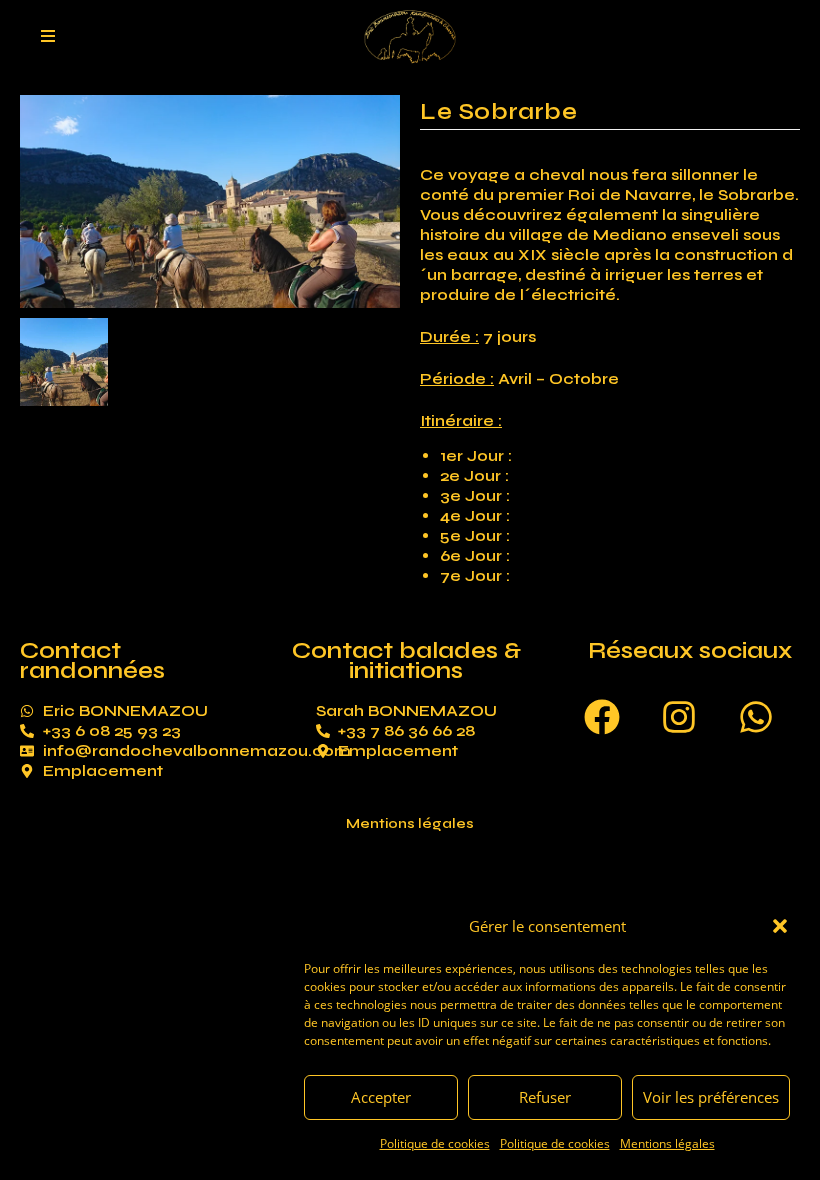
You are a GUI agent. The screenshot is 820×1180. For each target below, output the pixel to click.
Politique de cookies (435, 1143)
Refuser (545, 1097)
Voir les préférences (711, 1097)
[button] (780, 926)
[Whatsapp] (756, 717)
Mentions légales (667, 1143)
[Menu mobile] (48, 36)
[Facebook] (602, 717)
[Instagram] (679, 717)
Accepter (381, 1097)
